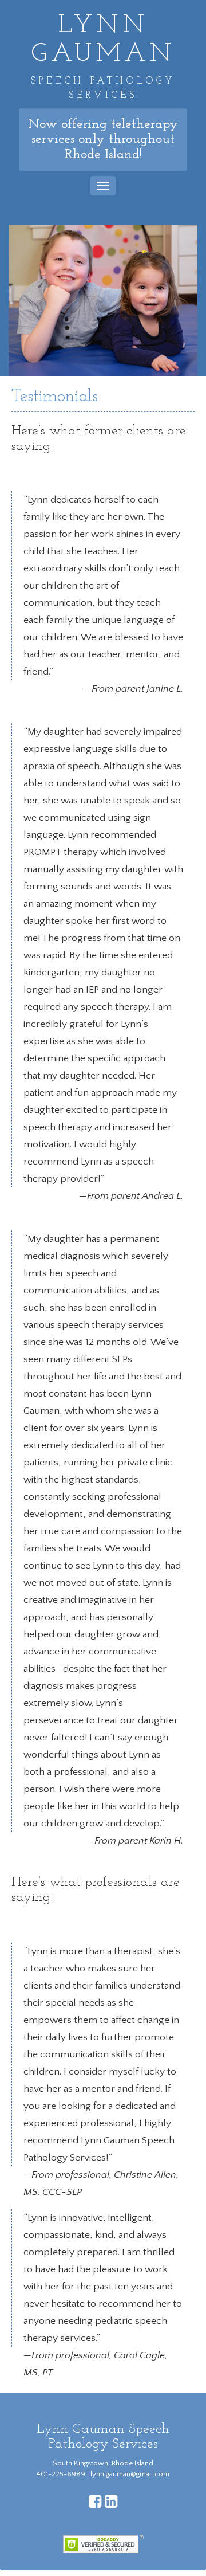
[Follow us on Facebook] (95, 2504)
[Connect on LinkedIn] (111, 2504)
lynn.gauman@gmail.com (130, 2474)
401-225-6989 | (64, 2474)
